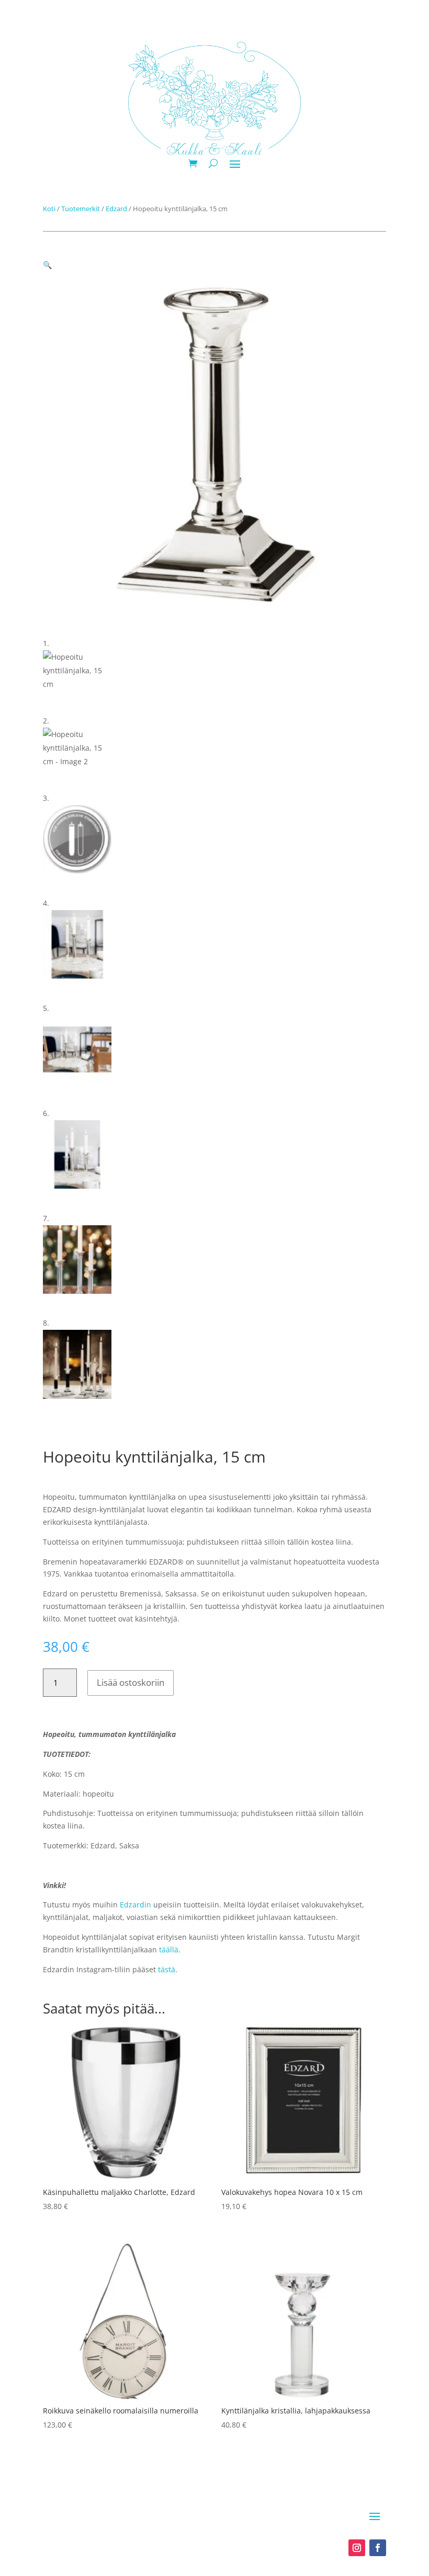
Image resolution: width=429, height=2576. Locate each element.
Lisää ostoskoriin (131, 1682)
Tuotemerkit (81, 209)
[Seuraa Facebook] (378, 2548)
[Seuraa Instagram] (357, 2548)
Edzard (116, 209)
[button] (47, 265)
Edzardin (136, 1905)
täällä (169, 1950)
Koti (49, 209)
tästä (167, 1969)
